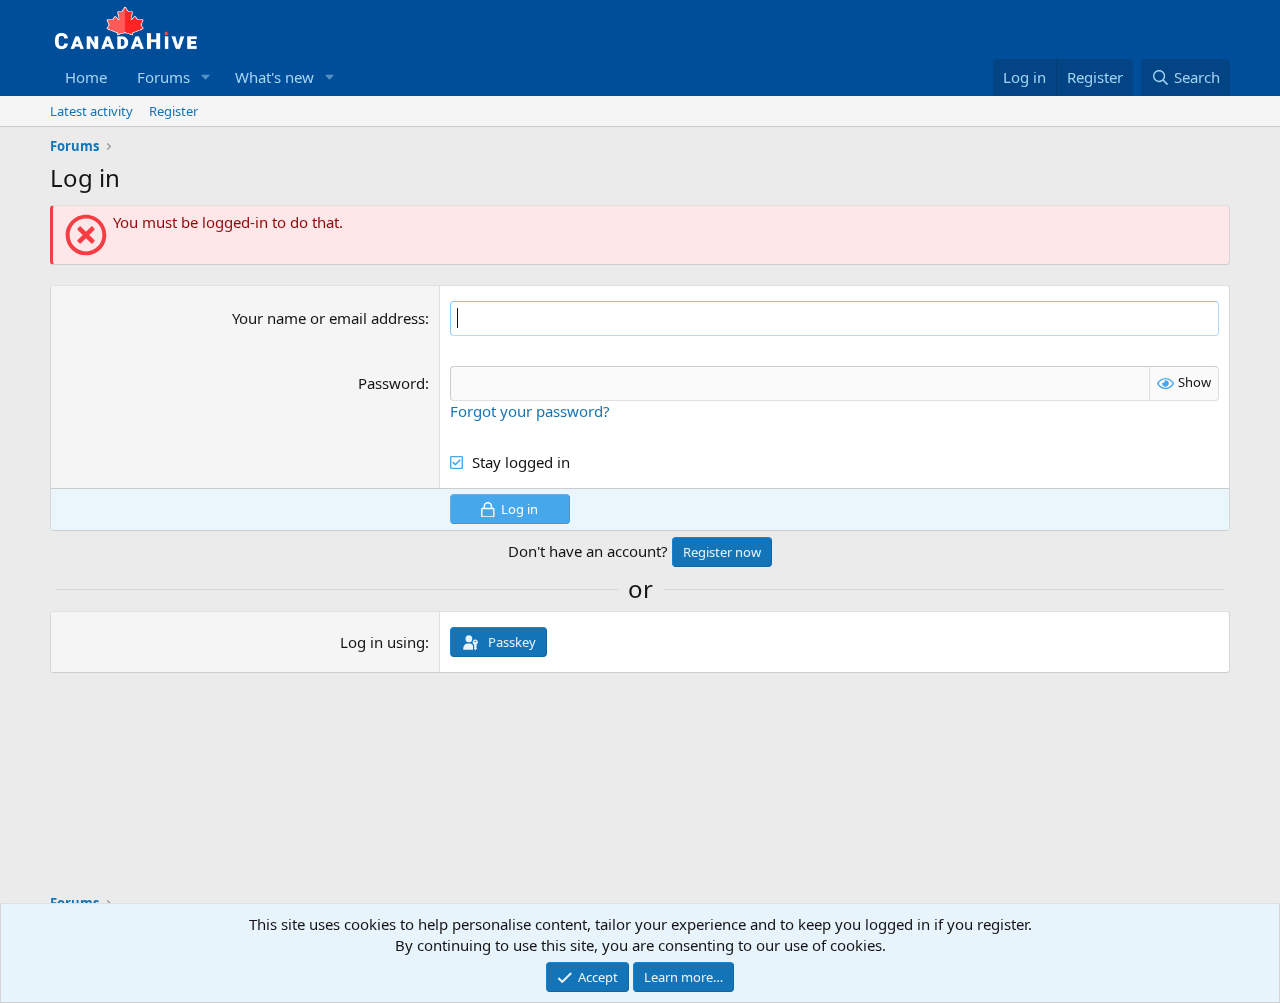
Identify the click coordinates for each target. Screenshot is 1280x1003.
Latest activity (91, 111)
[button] (206, 77)
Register (173, 111)
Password (391, 383)
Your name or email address (328, 318)
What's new (274, 77)
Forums (163, 77)
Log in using (382, 642)
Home (86, 77)
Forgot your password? (530, 411)
